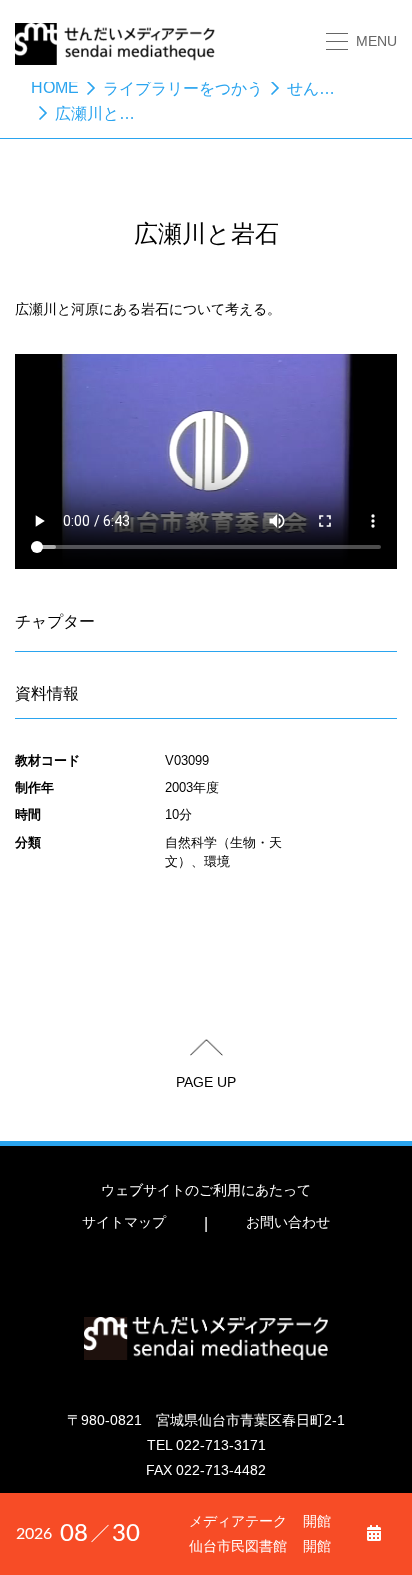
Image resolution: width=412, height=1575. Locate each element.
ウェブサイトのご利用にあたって (206, 1190)
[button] (361, 41)
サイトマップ (124, 1222)
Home (55, 87)
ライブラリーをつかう (183, 88)
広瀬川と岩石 (103, 113)
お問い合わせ (288, 1222)
